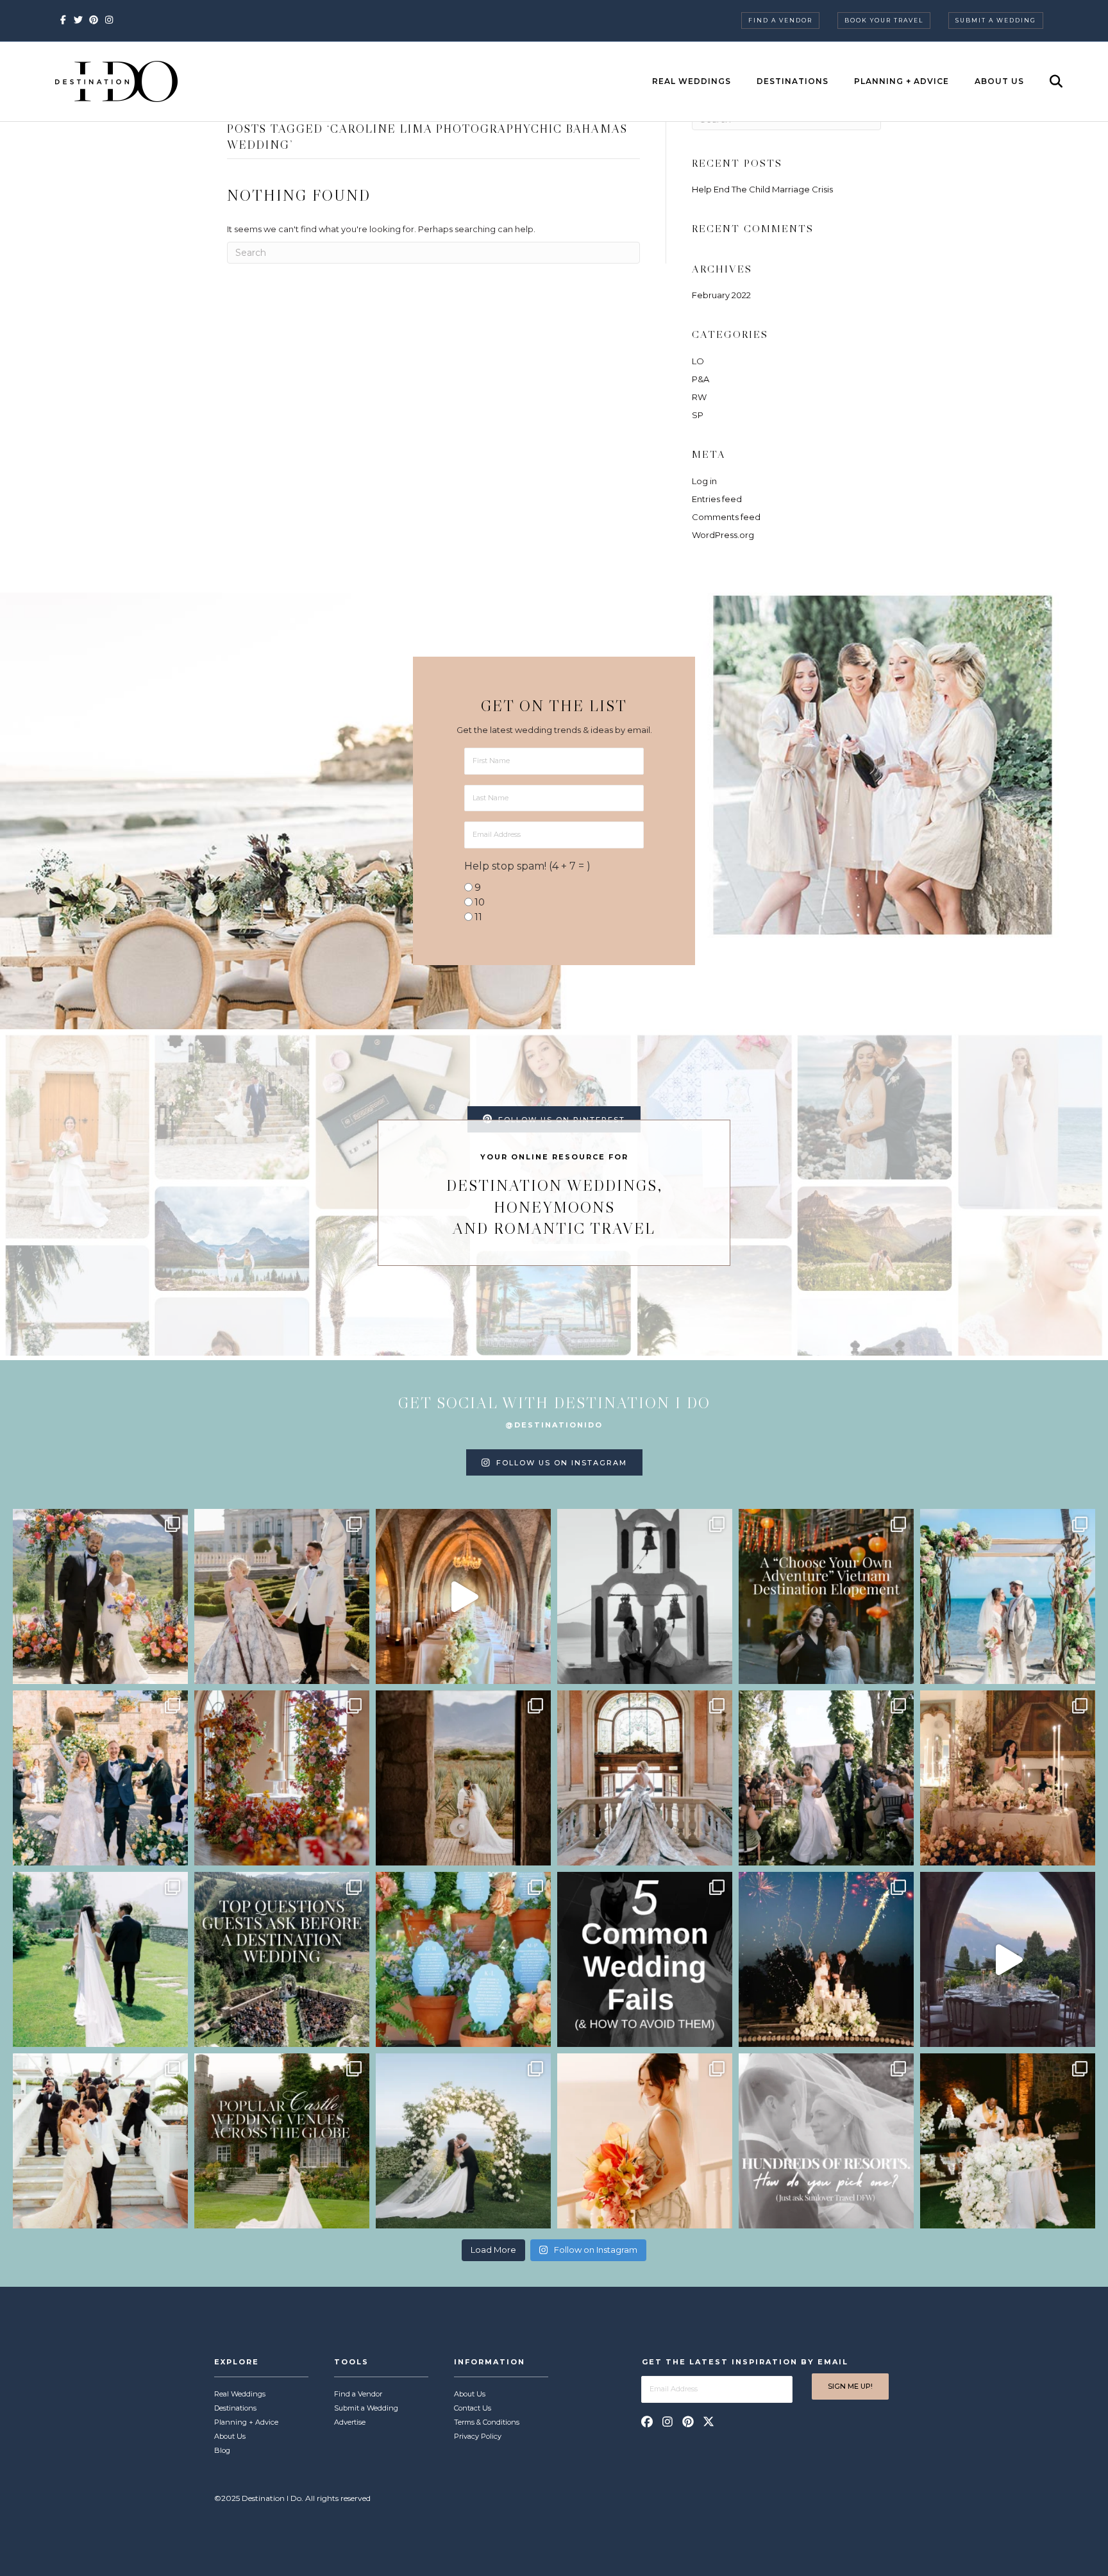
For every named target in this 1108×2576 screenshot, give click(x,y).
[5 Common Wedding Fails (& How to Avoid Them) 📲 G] (645, 1959)
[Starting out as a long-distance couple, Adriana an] (645, 2141)
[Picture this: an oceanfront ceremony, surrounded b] (826, 2141)
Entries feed (717, 499)
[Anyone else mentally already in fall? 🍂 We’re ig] (282, 1778)
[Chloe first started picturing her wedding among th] (100, 1959)
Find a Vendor (780, 20)
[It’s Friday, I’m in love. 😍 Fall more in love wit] (100, 2141)
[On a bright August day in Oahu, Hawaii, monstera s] (826, 1778)
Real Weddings (692, 81)
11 (478, 917)
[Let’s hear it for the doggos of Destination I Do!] (100, 1596)
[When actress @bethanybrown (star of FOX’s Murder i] (826, 1596)
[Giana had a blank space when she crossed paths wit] (463, 2141)
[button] (647, 2421)
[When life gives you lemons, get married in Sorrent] (100, 1778)
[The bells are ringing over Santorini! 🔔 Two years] (645, 1596)
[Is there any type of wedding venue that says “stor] (282, 2141)
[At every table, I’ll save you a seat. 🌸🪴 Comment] (463, 1959)
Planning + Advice (902, 81)
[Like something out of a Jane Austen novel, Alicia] (1008, 1778)
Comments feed (726, 517)
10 (480, 902)
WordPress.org (723, 535)
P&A (701, 379)
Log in (704, 481)
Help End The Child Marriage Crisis (762, 189)
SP (698, 415)
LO (698, 361)
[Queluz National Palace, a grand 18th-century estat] (645, 1778)
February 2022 (721, 295)
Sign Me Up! (850, 2386)
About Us (999, 81)
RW (699, 397)
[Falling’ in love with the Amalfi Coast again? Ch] (1008, 1959)
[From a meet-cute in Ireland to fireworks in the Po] (826, 1959)
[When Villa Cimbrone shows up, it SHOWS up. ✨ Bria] (463, 1596)
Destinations (793, 81)
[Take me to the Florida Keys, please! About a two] (1008, 1596)
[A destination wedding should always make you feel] (282, 1596)
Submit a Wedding (996, 20)
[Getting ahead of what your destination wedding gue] (282, 1959)
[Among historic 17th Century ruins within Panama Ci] (1008, 2141)
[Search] (1045, 81)
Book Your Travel (884, 20)
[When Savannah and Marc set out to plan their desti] (463, 1778)
